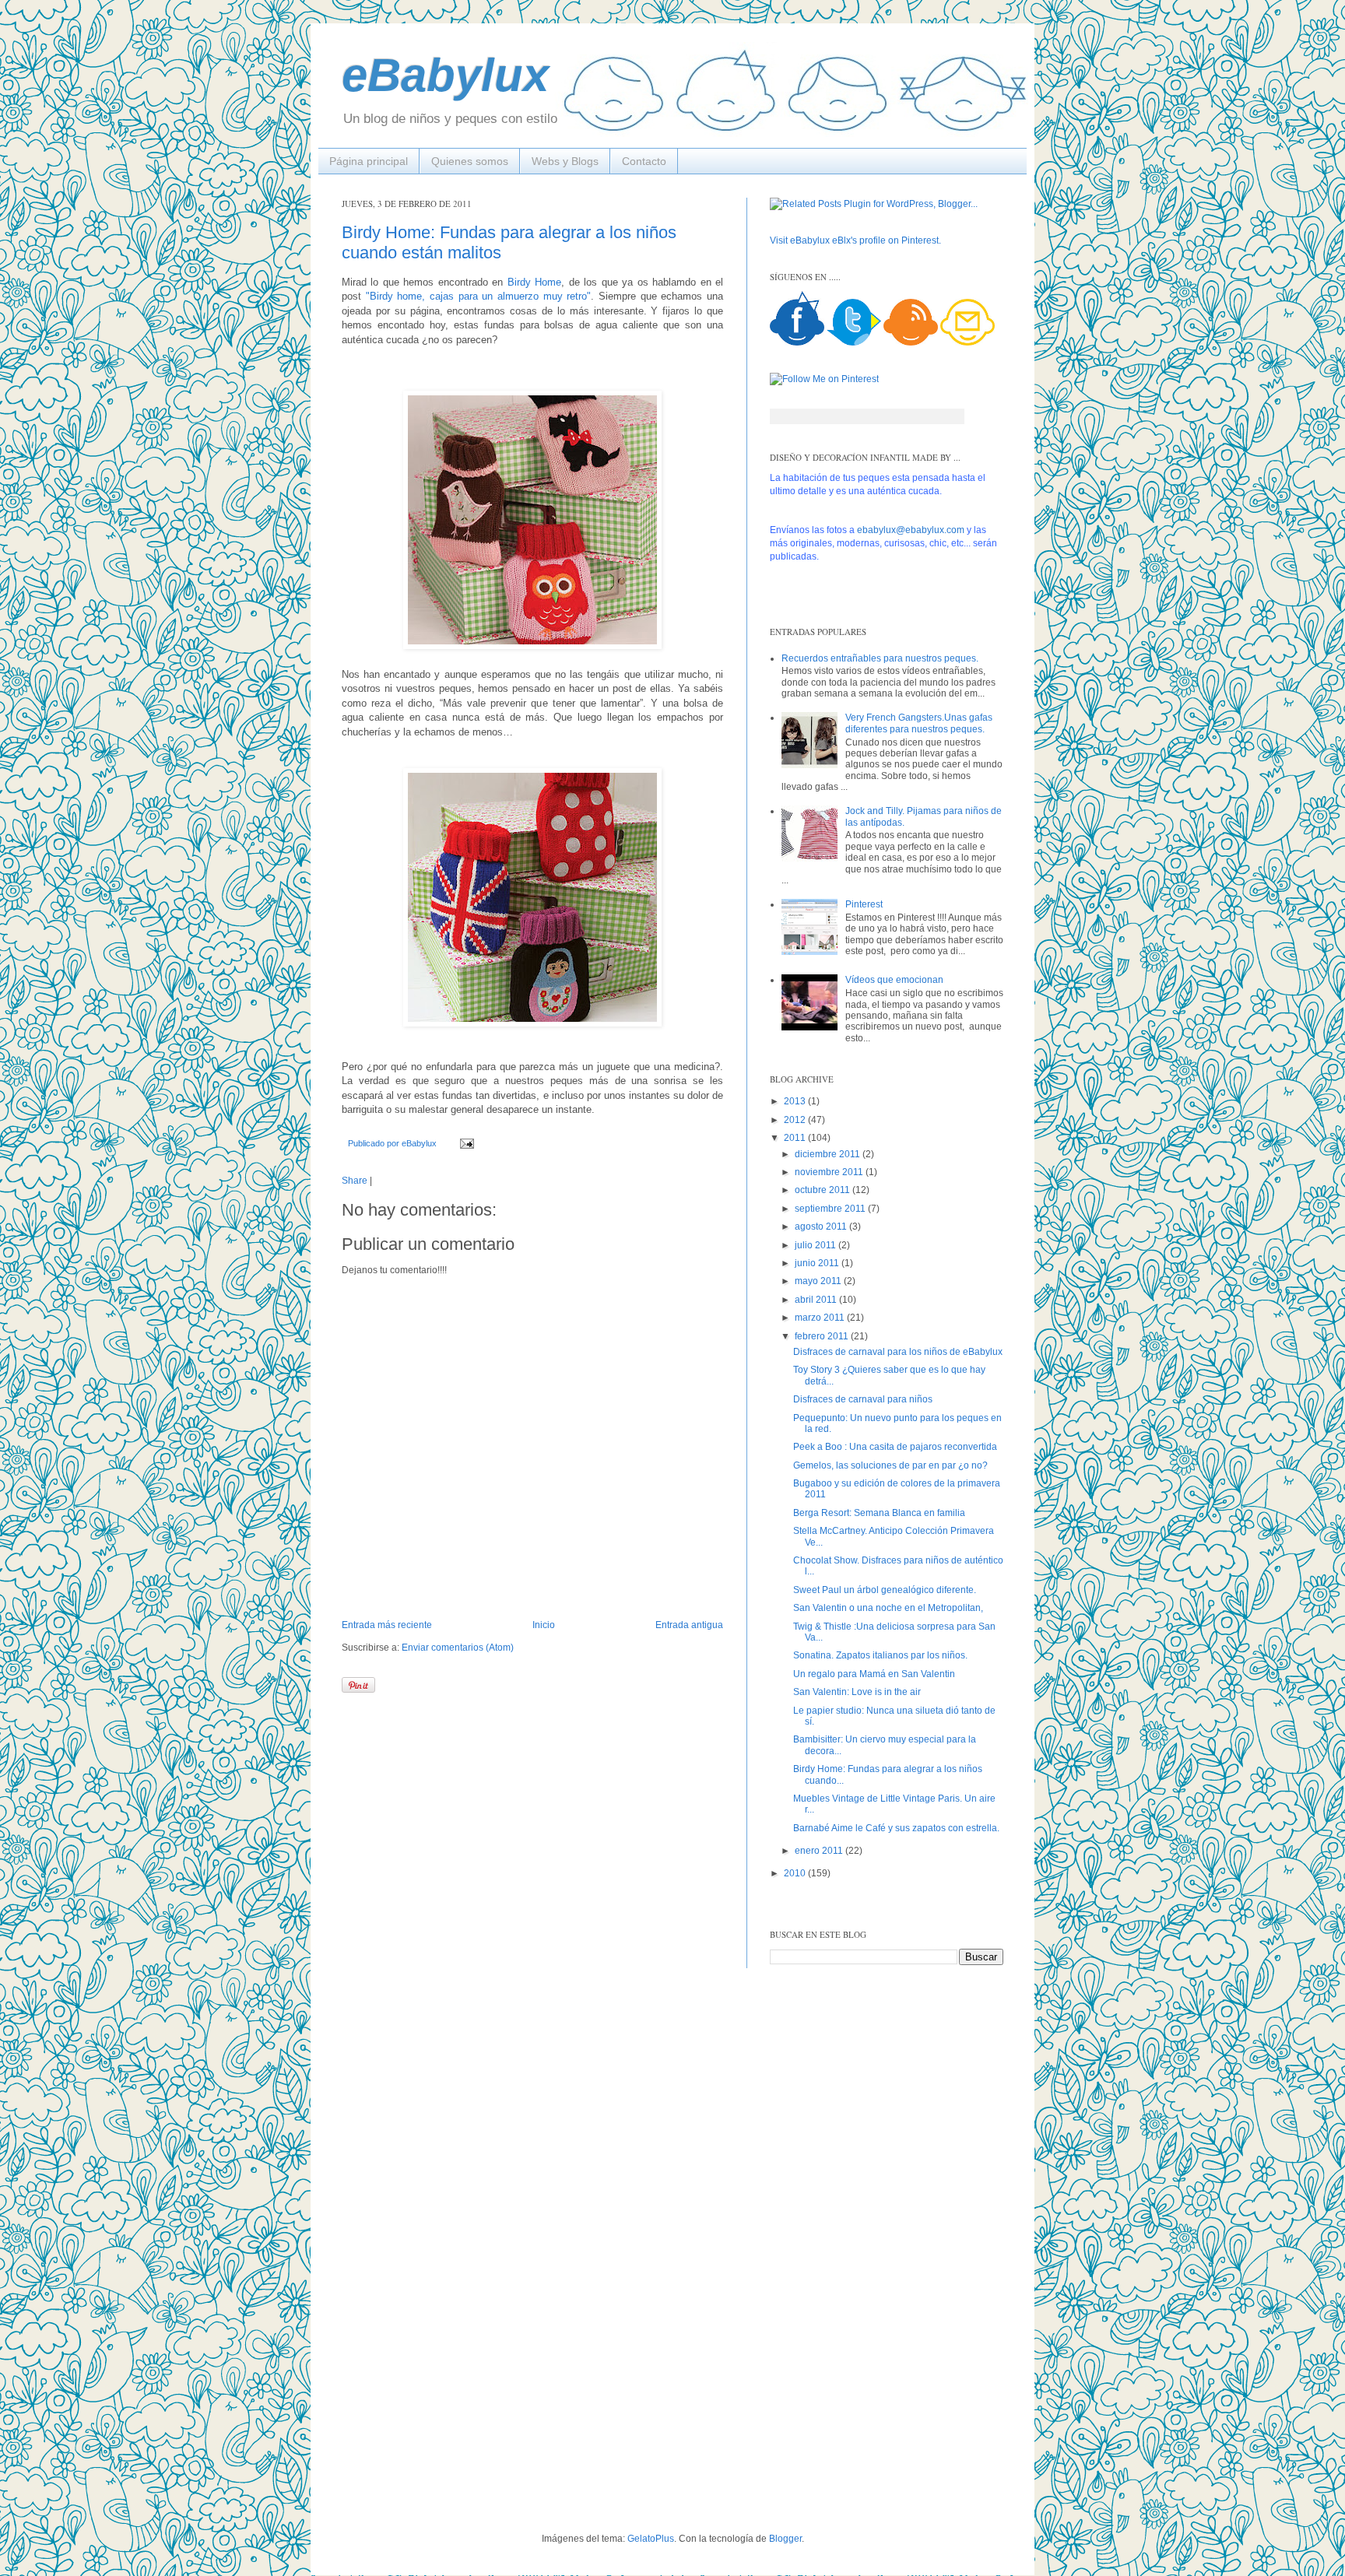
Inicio (544, 1625)
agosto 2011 (822, 1227)
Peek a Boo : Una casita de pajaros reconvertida (895, 1447)
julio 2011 (816, 1245)
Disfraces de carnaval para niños (863, 1399)
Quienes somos (470, 161)
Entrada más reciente (387, 1625)
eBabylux (445, 75)
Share (355, 1181)
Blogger (785, 2539)
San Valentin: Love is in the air (857, 1692)
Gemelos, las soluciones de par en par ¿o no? (890, 1465)
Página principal (369, 161)
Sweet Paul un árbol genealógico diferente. (885, 1590)
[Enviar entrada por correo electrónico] (465, 1143)
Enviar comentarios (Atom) (458, 1648)
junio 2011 (818, 1263)
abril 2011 (817, 1300)
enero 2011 (820, 1851)
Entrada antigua (689, 1625)
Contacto (644, 161)
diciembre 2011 (829, 1154)
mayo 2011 (819, 1281)
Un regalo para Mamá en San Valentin (874, 1674)
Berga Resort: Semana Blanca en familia (879, 1513)
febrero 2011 (823, 1336)
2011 (796, 1138)
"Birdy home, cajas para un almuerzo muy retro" (479, 296)
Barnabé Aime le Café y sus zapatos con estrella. (896, 1828)
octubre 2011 (824, 1190)
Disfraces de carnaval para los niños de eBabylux (898, 1352)
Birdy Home (534, 282)
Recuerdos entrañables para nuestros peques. (880, 658)
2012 (796, 1120)
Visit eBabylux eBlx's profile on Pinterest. (855, 240)
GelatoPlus (651, 2539)
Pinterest (864, 904)
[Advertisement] (400, 2248)
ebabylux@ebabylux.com (911, 530)
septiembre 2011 (831, 1209)
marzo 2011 (821, 1318)
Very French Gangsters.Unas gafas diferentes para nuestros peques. (919, 723)
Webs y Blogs (565, 161)
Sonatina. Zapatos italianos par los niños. (880, 1655)
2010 (796, 1873)
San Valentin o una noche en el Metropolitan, (888, 1608)
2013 (796, 1101)
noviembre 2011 (830, 1172)
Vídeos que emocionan (894, 980)
